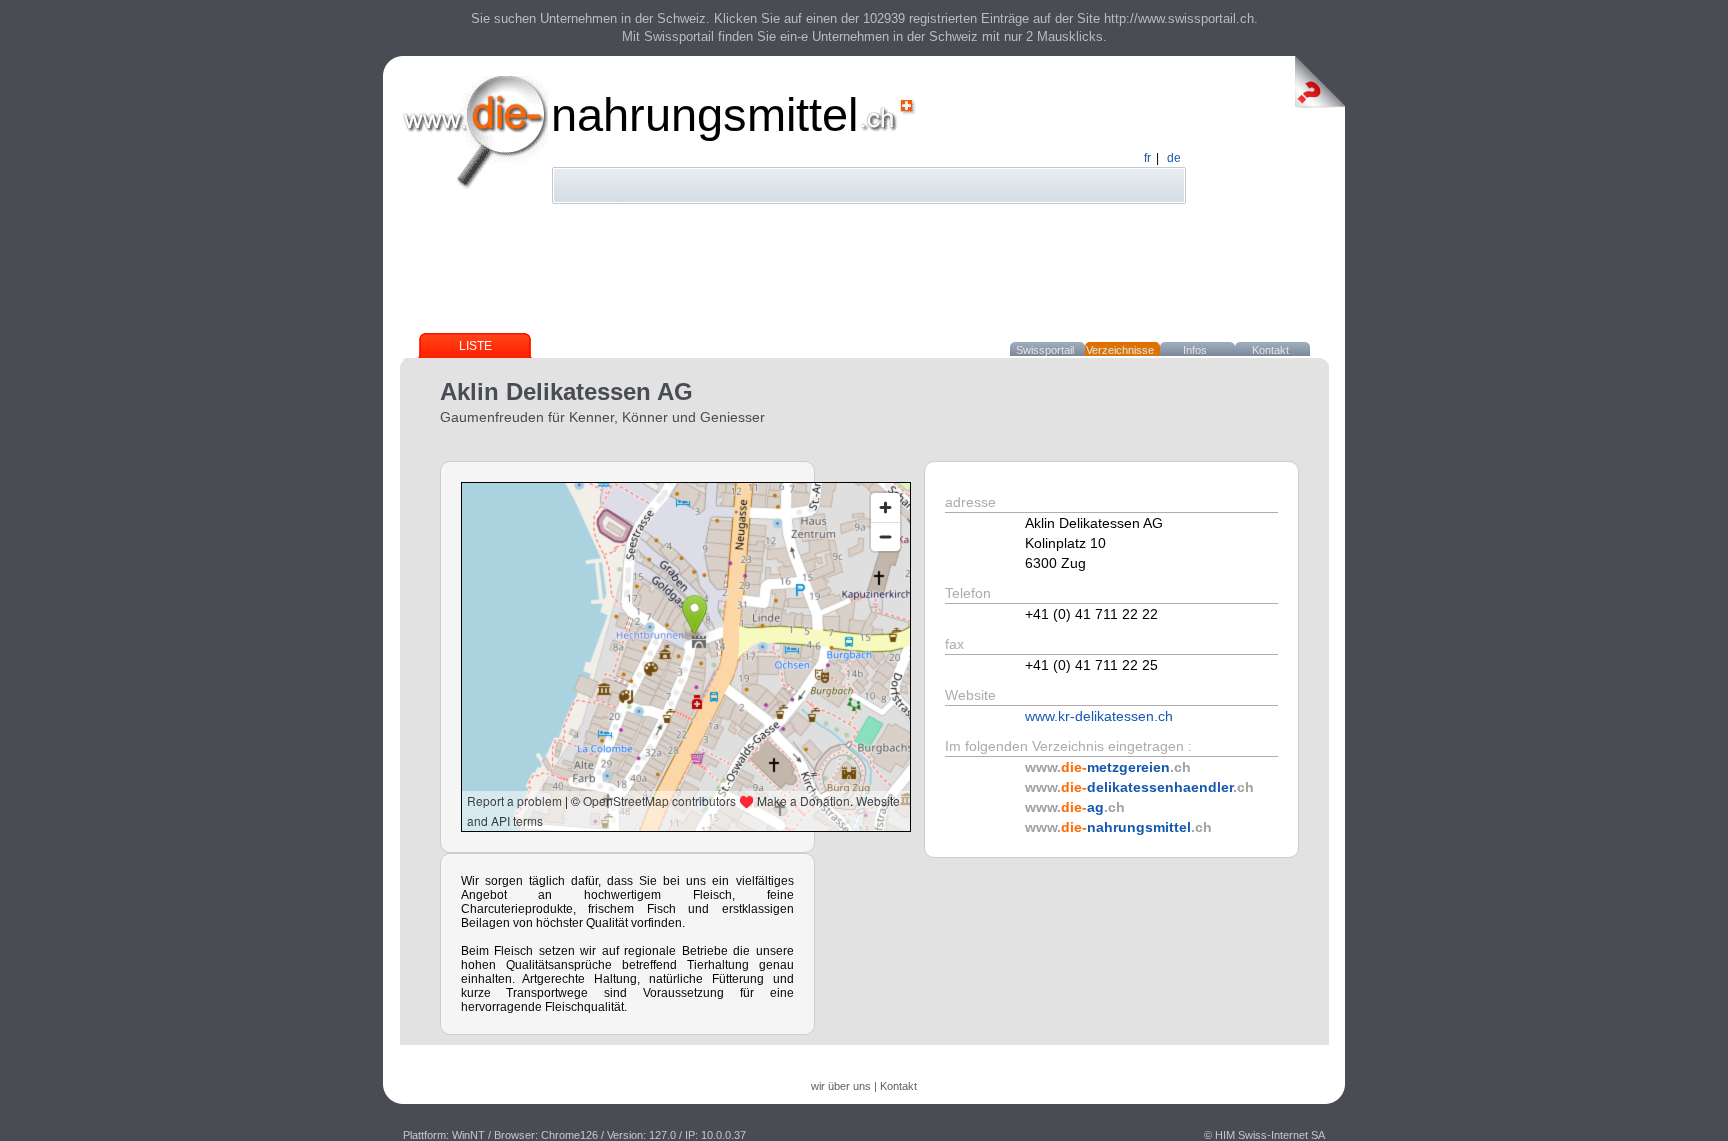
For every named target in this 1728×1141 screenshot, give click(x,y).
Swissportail (1045, 350)
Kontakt (1270, 350)
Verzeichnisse (1120, 350)
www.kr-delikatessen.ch (1099, 716)
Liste (475, 346)
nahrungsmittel (704, 114)
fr (1147, 158)
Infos (1195, 350)
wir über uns (841, 1086)
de (1174, 158)
